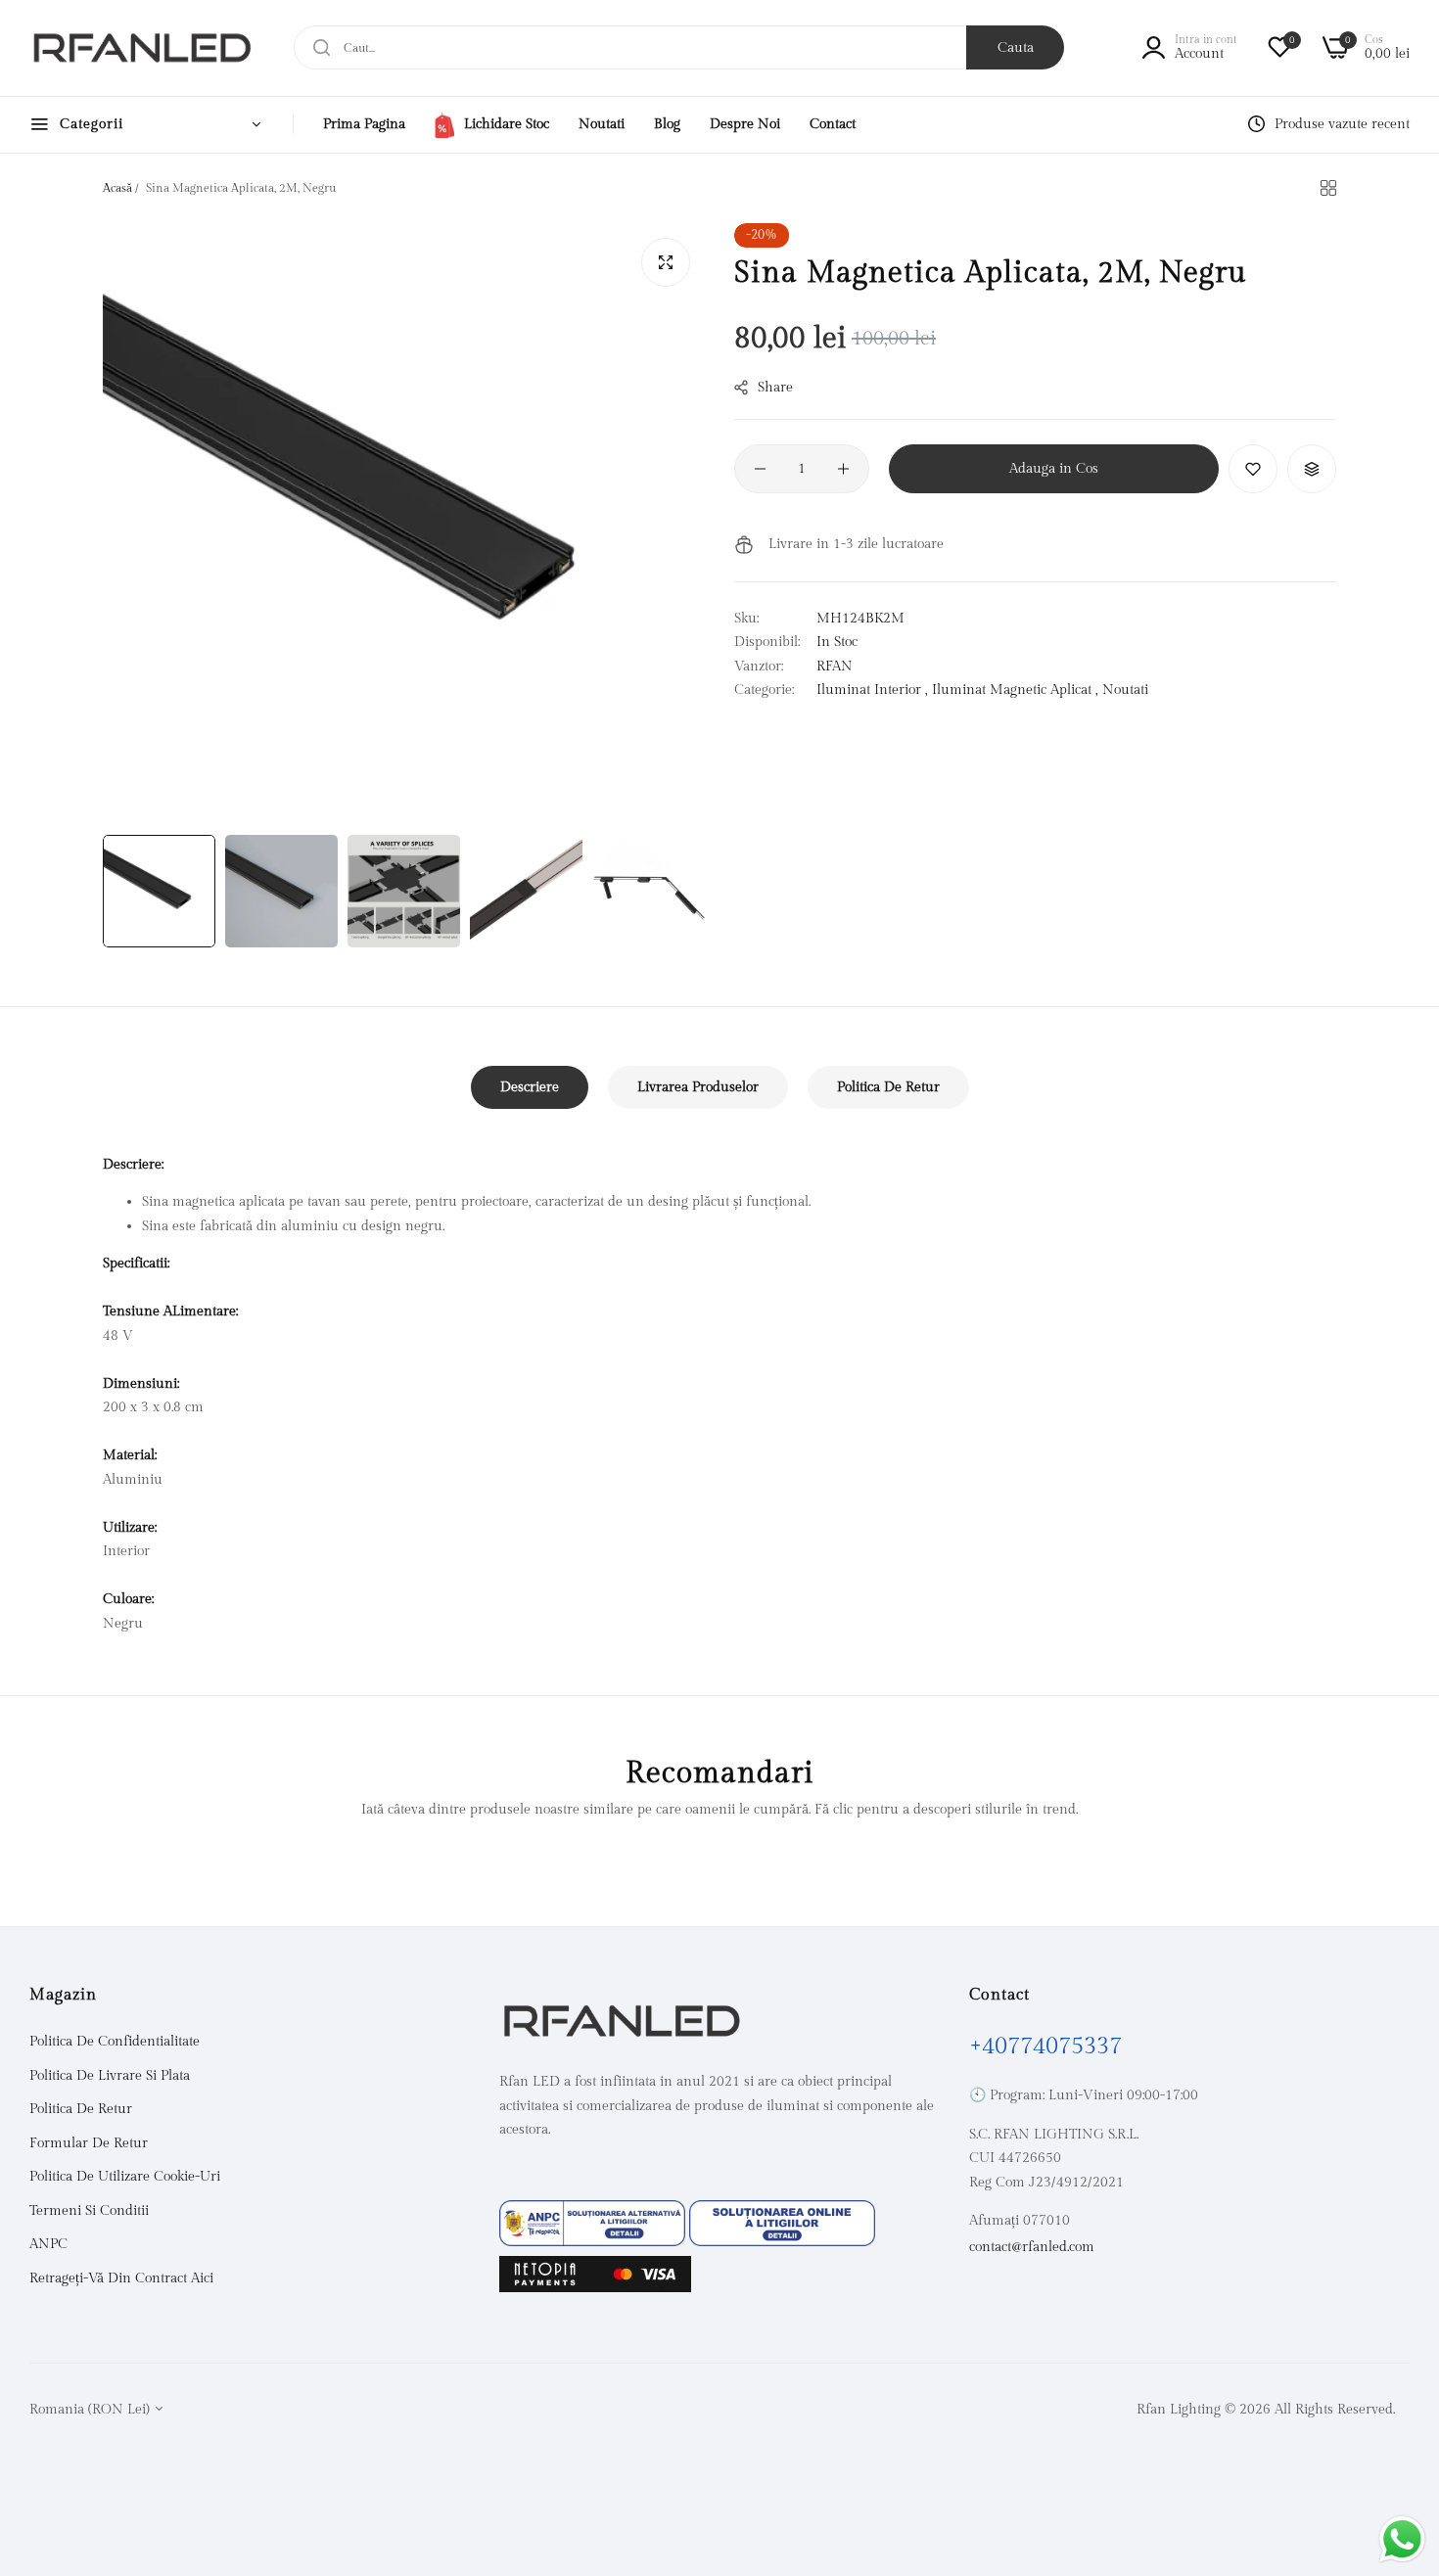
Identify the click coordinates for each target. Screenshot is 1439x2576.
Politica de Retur (888, 1087)
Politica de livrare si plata (110, 2076)
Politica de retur (81, 2110)
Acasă (117, 188)
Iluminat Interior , (872, 690)
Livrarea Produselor (698, 1087)
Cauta (1016, 48)
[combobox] (679, 47)
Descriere (530, 1087)
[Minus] (760, 469)
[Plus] (843, 469)
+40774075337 (1045, 2047)
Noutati (1125, 690)
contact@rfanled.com (1032, 2247)
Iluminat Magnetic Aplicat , (1015, 690)
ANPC (48, 2245)
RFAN (835, 667)
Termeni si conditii (89, 2211)
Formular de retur (89, 2143)
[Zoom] (666, 262)
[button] (1253, 469)
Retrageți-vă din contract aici (121, 2278)
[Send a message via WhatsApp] (1402, 2539)
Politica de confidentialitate (115, 2043)
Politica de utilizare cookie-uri (125, 2178)
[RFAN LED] (142, 48)
